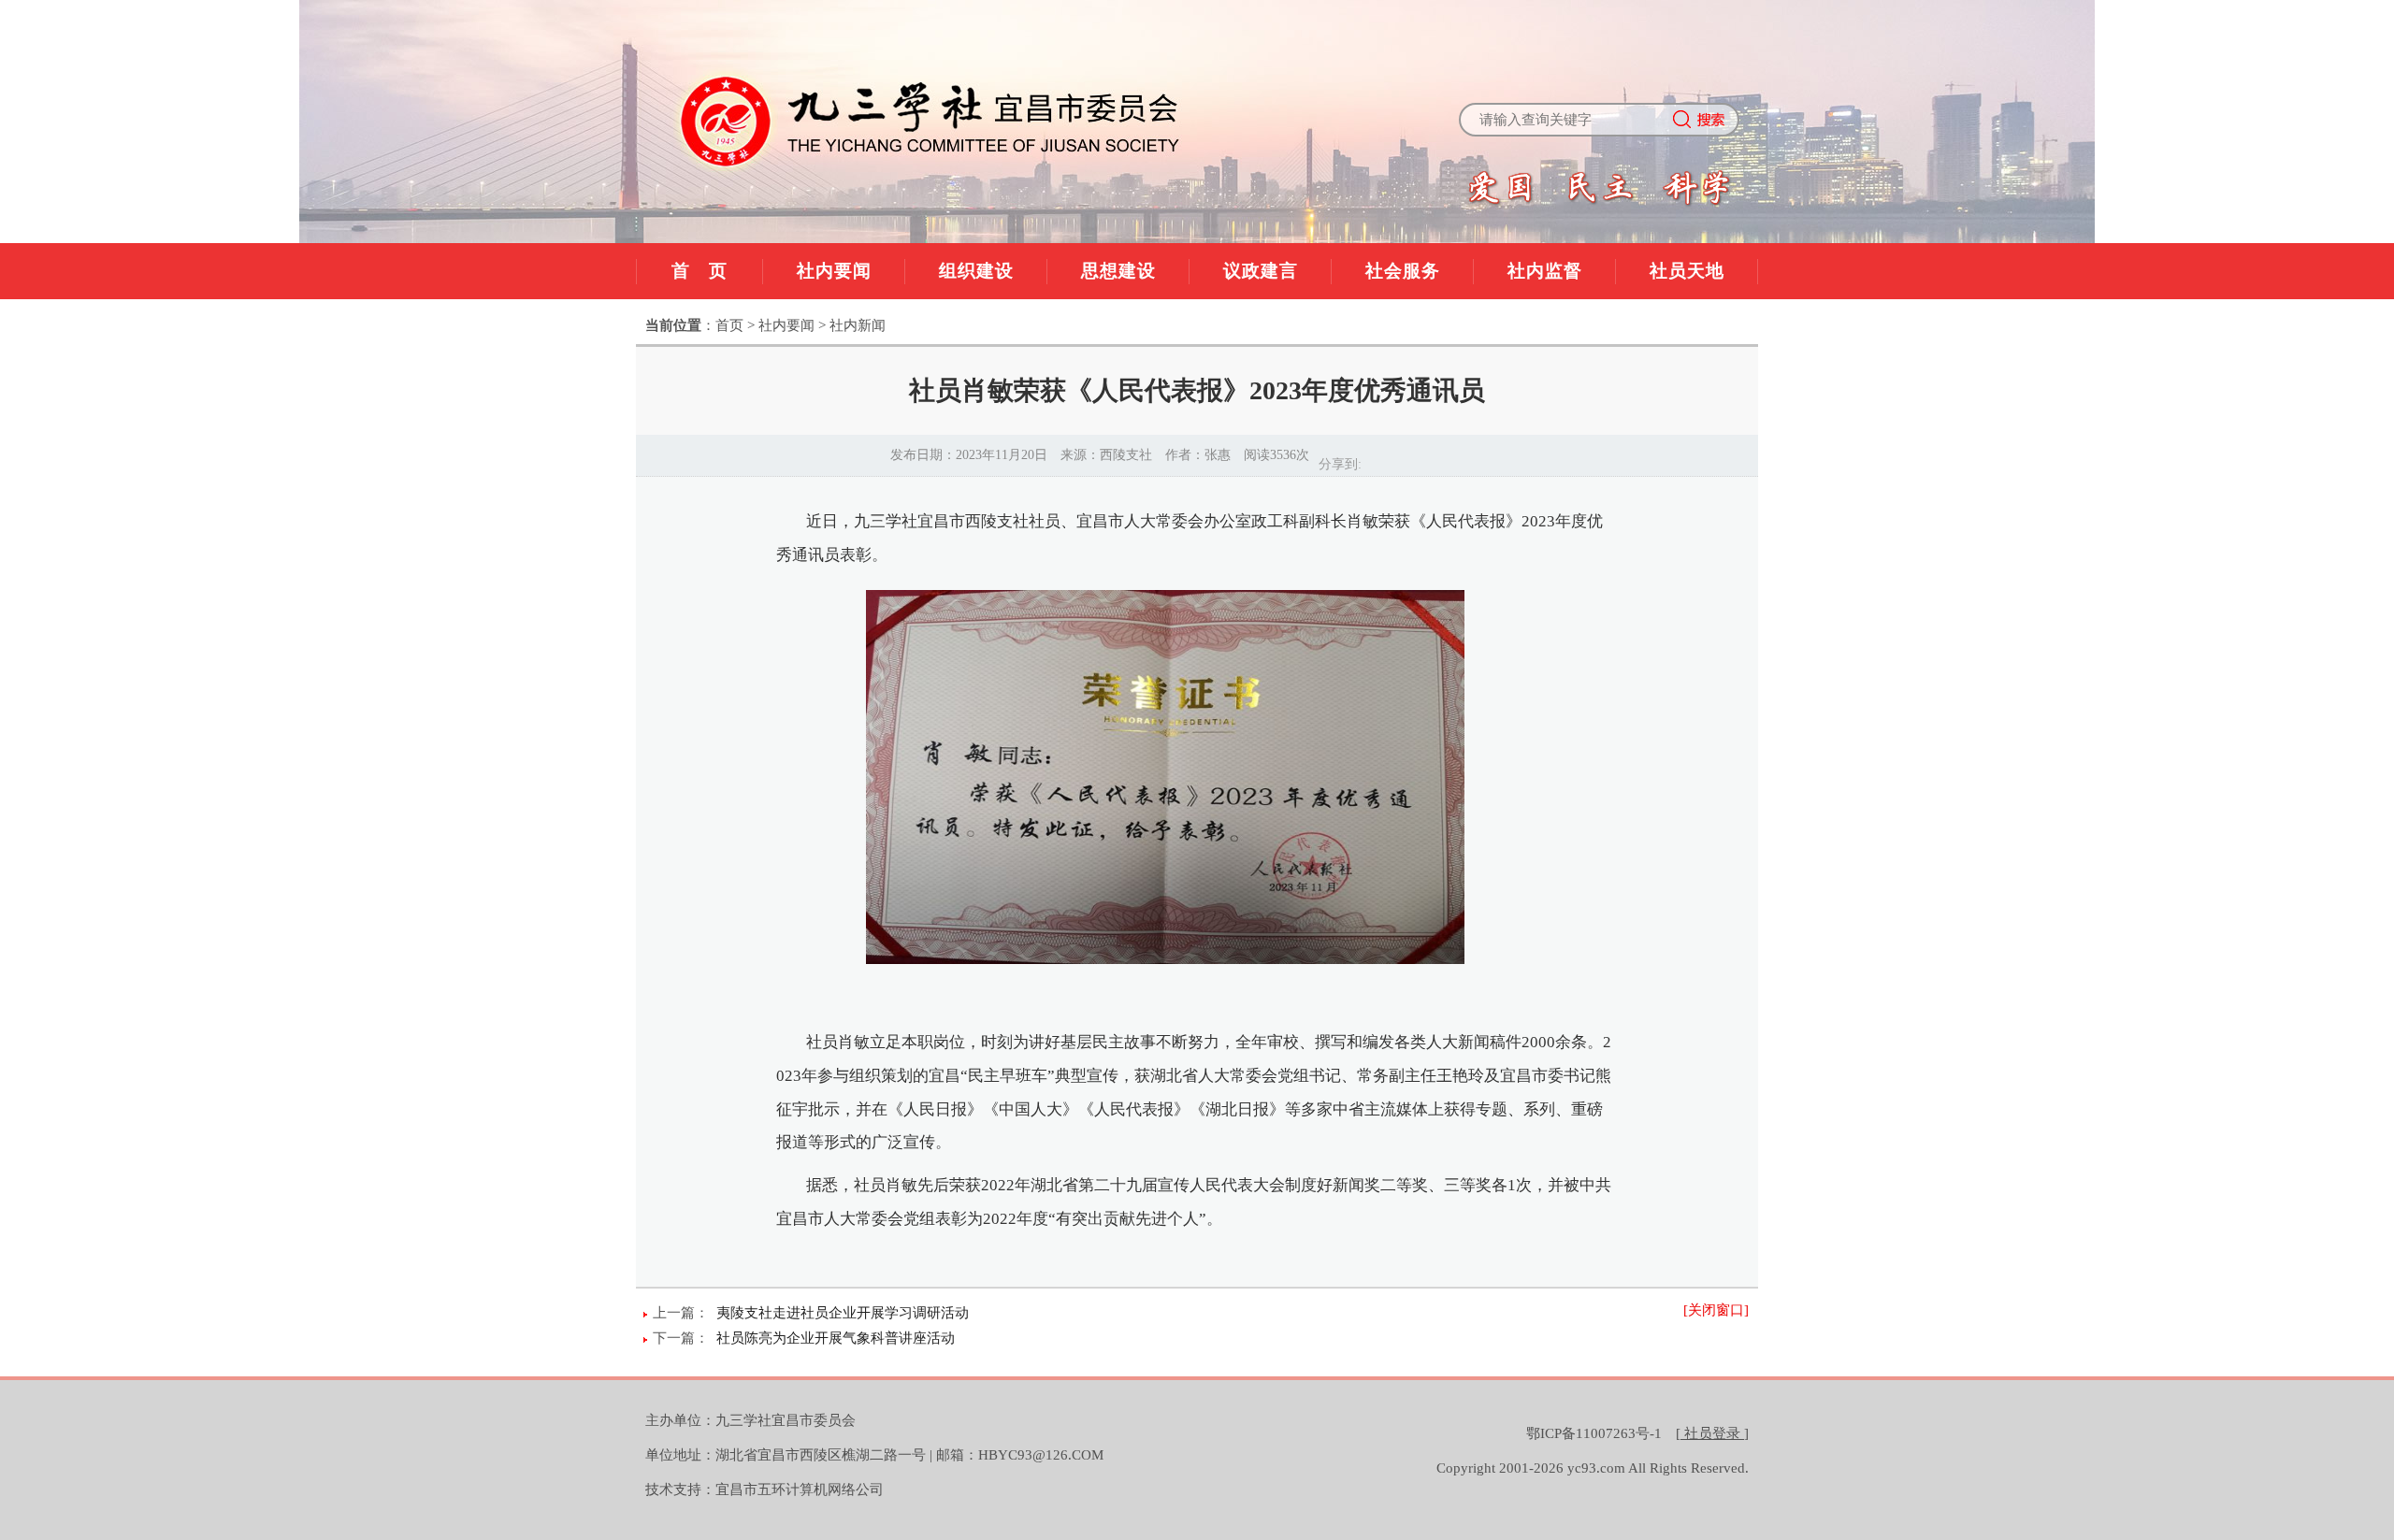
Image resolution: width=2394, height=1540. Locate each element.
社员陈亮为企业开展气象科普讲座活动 (836, 1338)
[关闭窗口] (1716, 1310)
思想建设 (1118, 271)
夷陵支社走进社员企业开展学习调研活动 (843, 1313)
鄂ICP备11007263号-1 (1594, 1433)
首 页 (699, 271)
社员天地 (1687, 271)
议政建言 (1261, 271)
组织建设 (976, 271)
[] (1712, 1433)
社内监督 (1545, 271)
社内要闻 (834, 271)
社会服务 (1403, 271)
